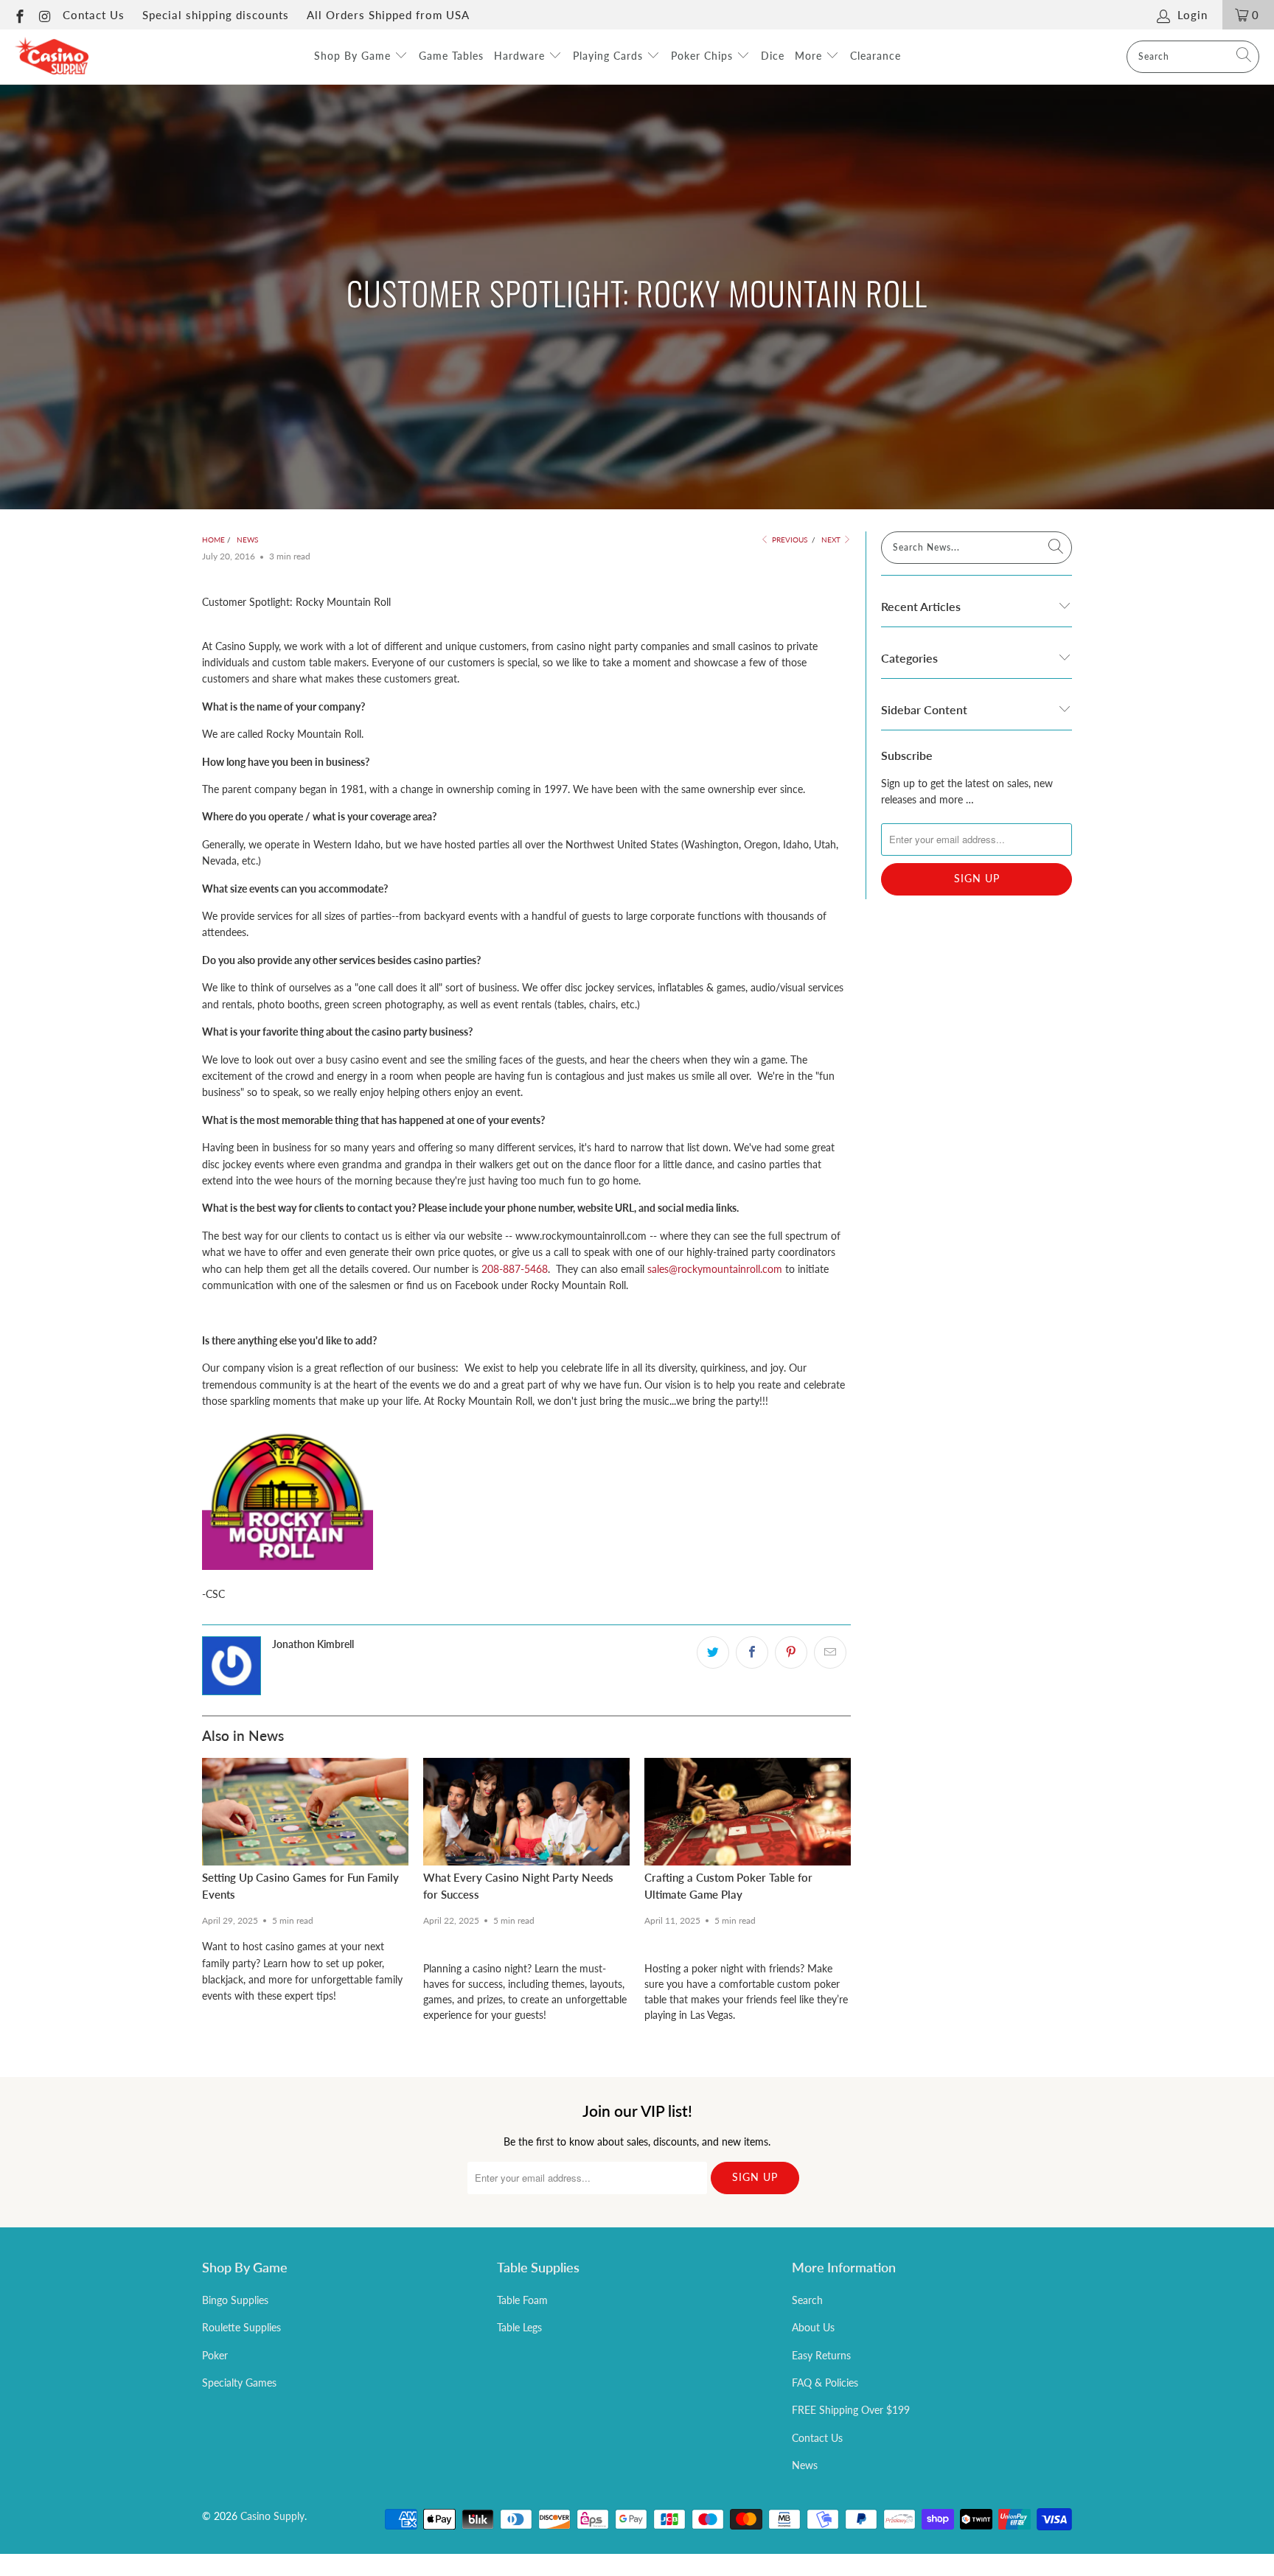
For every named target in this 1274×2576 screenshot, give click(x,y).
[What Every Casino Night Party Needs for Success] (526, 1812)
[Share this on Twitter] (713, 1652)
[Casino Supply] (52, 57)
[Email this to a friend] (830, 1652)
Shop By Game (354, 56)
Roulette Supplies (241, 2327)
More (810, 56)
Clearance (876, 56)
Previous (789, 540)
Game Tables (451, 56)
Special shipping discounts (216, 15)
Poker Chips (704, 56)
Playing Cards (610, 56)
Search (807, 2300)
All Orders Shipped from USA (388, 15)
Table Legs (519, 2327)
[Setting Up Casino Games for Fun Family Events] (305, 1812)
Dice (773, 56)
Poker (215, 2355)
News (805, 2465)
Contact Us (94, 15)
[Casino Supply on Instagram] (45, 15)
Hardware (521, 56)
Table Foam (522, 2300)
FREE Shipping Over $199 (851, 2410)
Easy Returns (821, 2355)
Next (832, 540)
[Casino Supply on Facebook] (19, 15)
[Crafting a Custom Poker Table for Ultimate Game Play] (748, 1812)
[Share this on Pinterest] (791, 1652)
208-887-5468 (515, 1269)
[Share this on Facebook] (752, 1652)
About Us (813, 2327)
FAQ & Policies (825, 2383)
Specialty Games (239, 2383)
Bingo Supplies (235, 2300)
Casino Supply (272, 2516)
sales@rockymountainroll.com (715, 1269)
